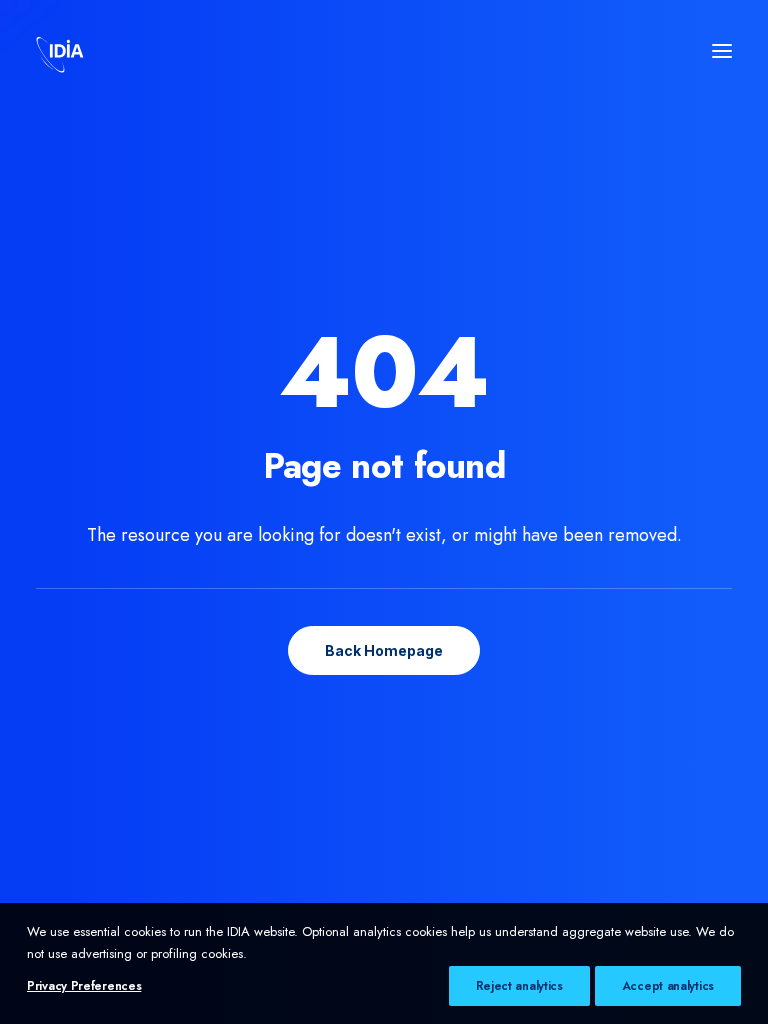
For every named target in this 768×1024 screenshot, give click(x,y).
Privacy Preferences (84, 986)
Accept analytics (668, 986)
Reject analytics (519, 986)
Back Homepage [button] (384, 650)
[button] (722, 51)
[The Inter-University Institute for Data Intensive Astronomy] (60, 51)
